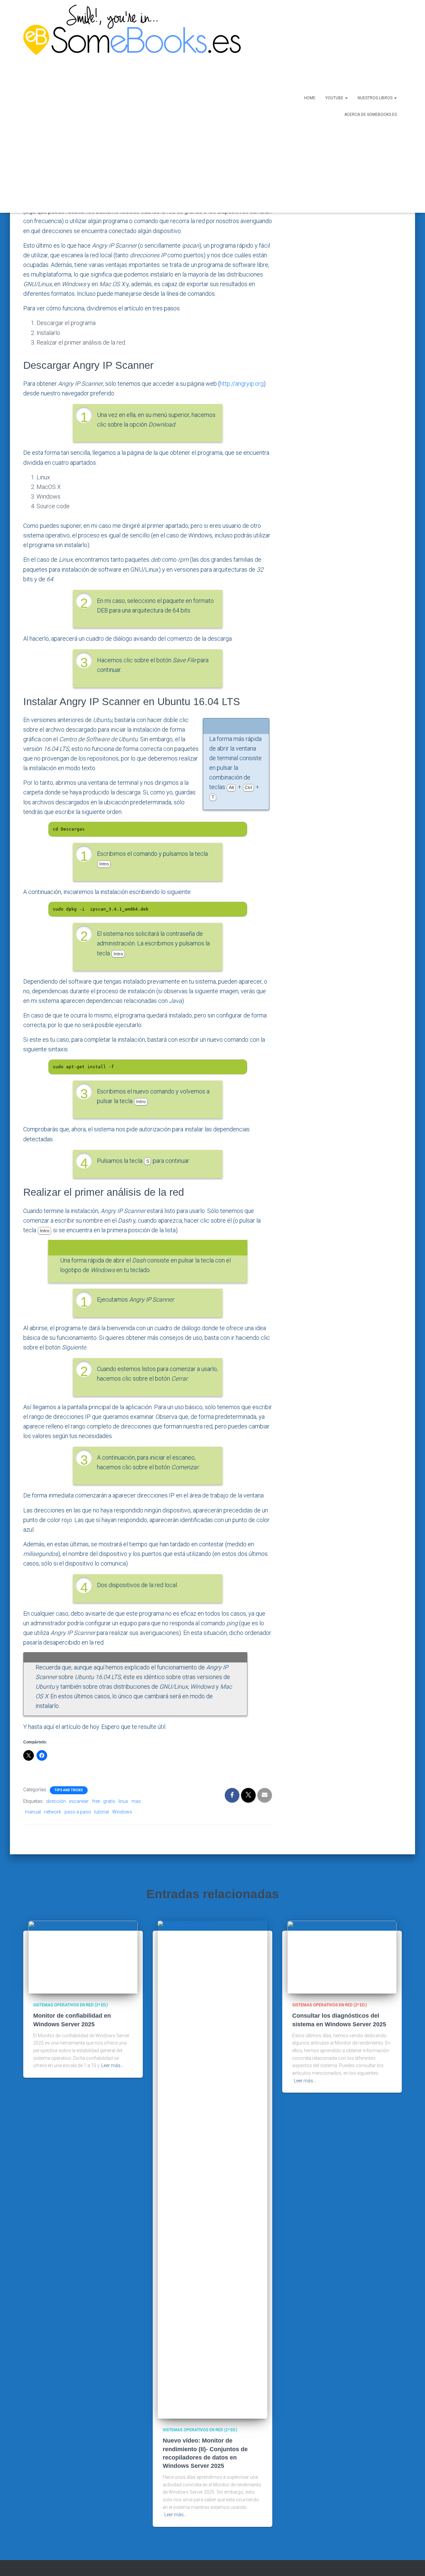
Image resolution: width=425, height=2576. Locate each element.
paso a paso (78, 1812)
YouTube (335, 98)
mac (136, 1801)
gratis (109, 1801)
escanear (79, 1801)
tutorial (102, 1812)
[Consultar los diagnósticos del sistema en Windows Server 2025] (342, 1957)
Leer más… (112, 2065)
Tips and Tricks (69, 1790)
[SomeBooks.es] (129, 106)
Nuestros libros (376, 98)
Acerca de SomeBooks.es (371, 115)
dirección (56, 1801)
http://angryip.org (242, 384)
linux (123, 1801)
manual (33, 1812)
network (53, 1812)
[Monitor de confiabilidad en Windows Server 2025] (83, 1957)
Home (310, 98)
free (96, 1801)
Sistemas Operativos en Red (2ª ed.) (71, 2005)
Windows (122, 1812)
